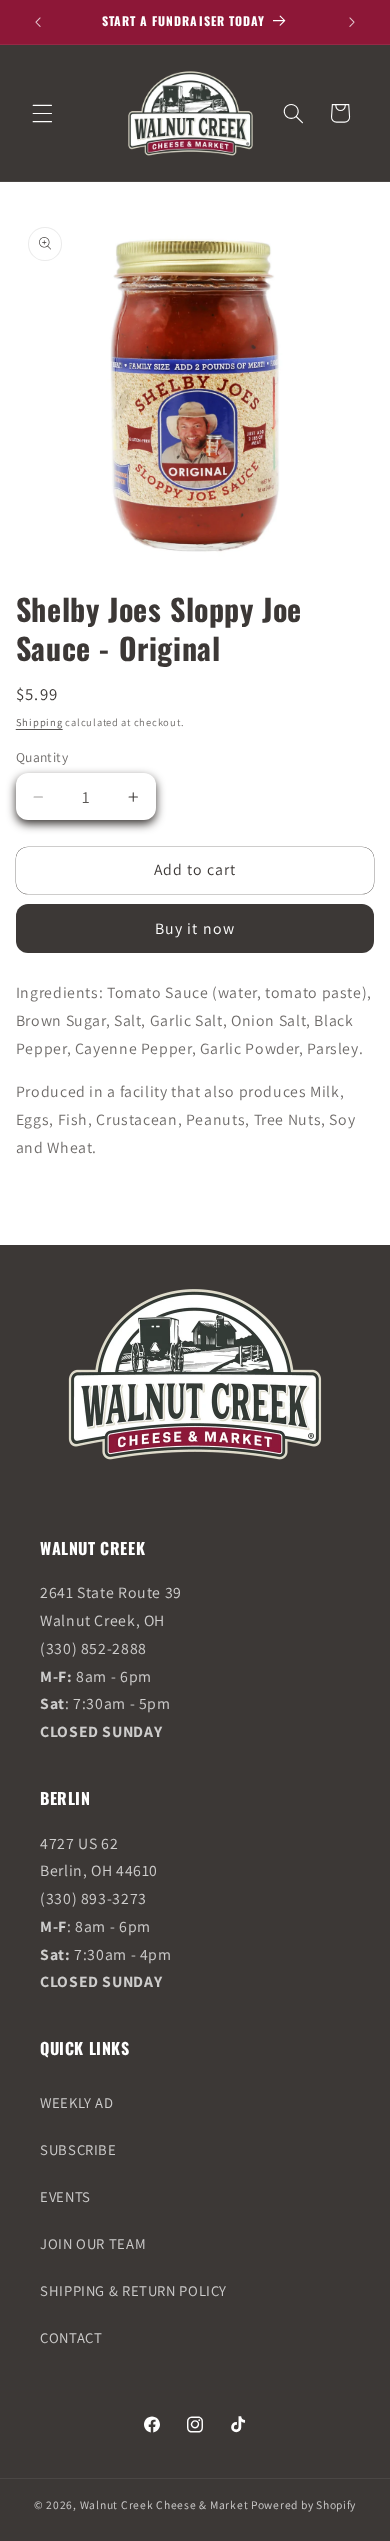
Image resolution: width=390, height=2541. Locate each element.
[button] (42, 113)
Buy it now (195, 928)
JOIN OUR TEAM (93, 2243)
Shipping (39, 722)
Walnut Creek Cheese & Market (164, 2504)
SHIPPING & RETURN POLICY (133, 2290)
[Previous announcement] (38, 22)
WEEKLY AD (77, 2102)
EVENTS (65, 2196)
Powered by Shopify (303, 2504)
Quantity (42, 757)
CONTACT (71, 2337)
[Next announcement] (352, 22)
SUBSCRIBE (78, 2149)
